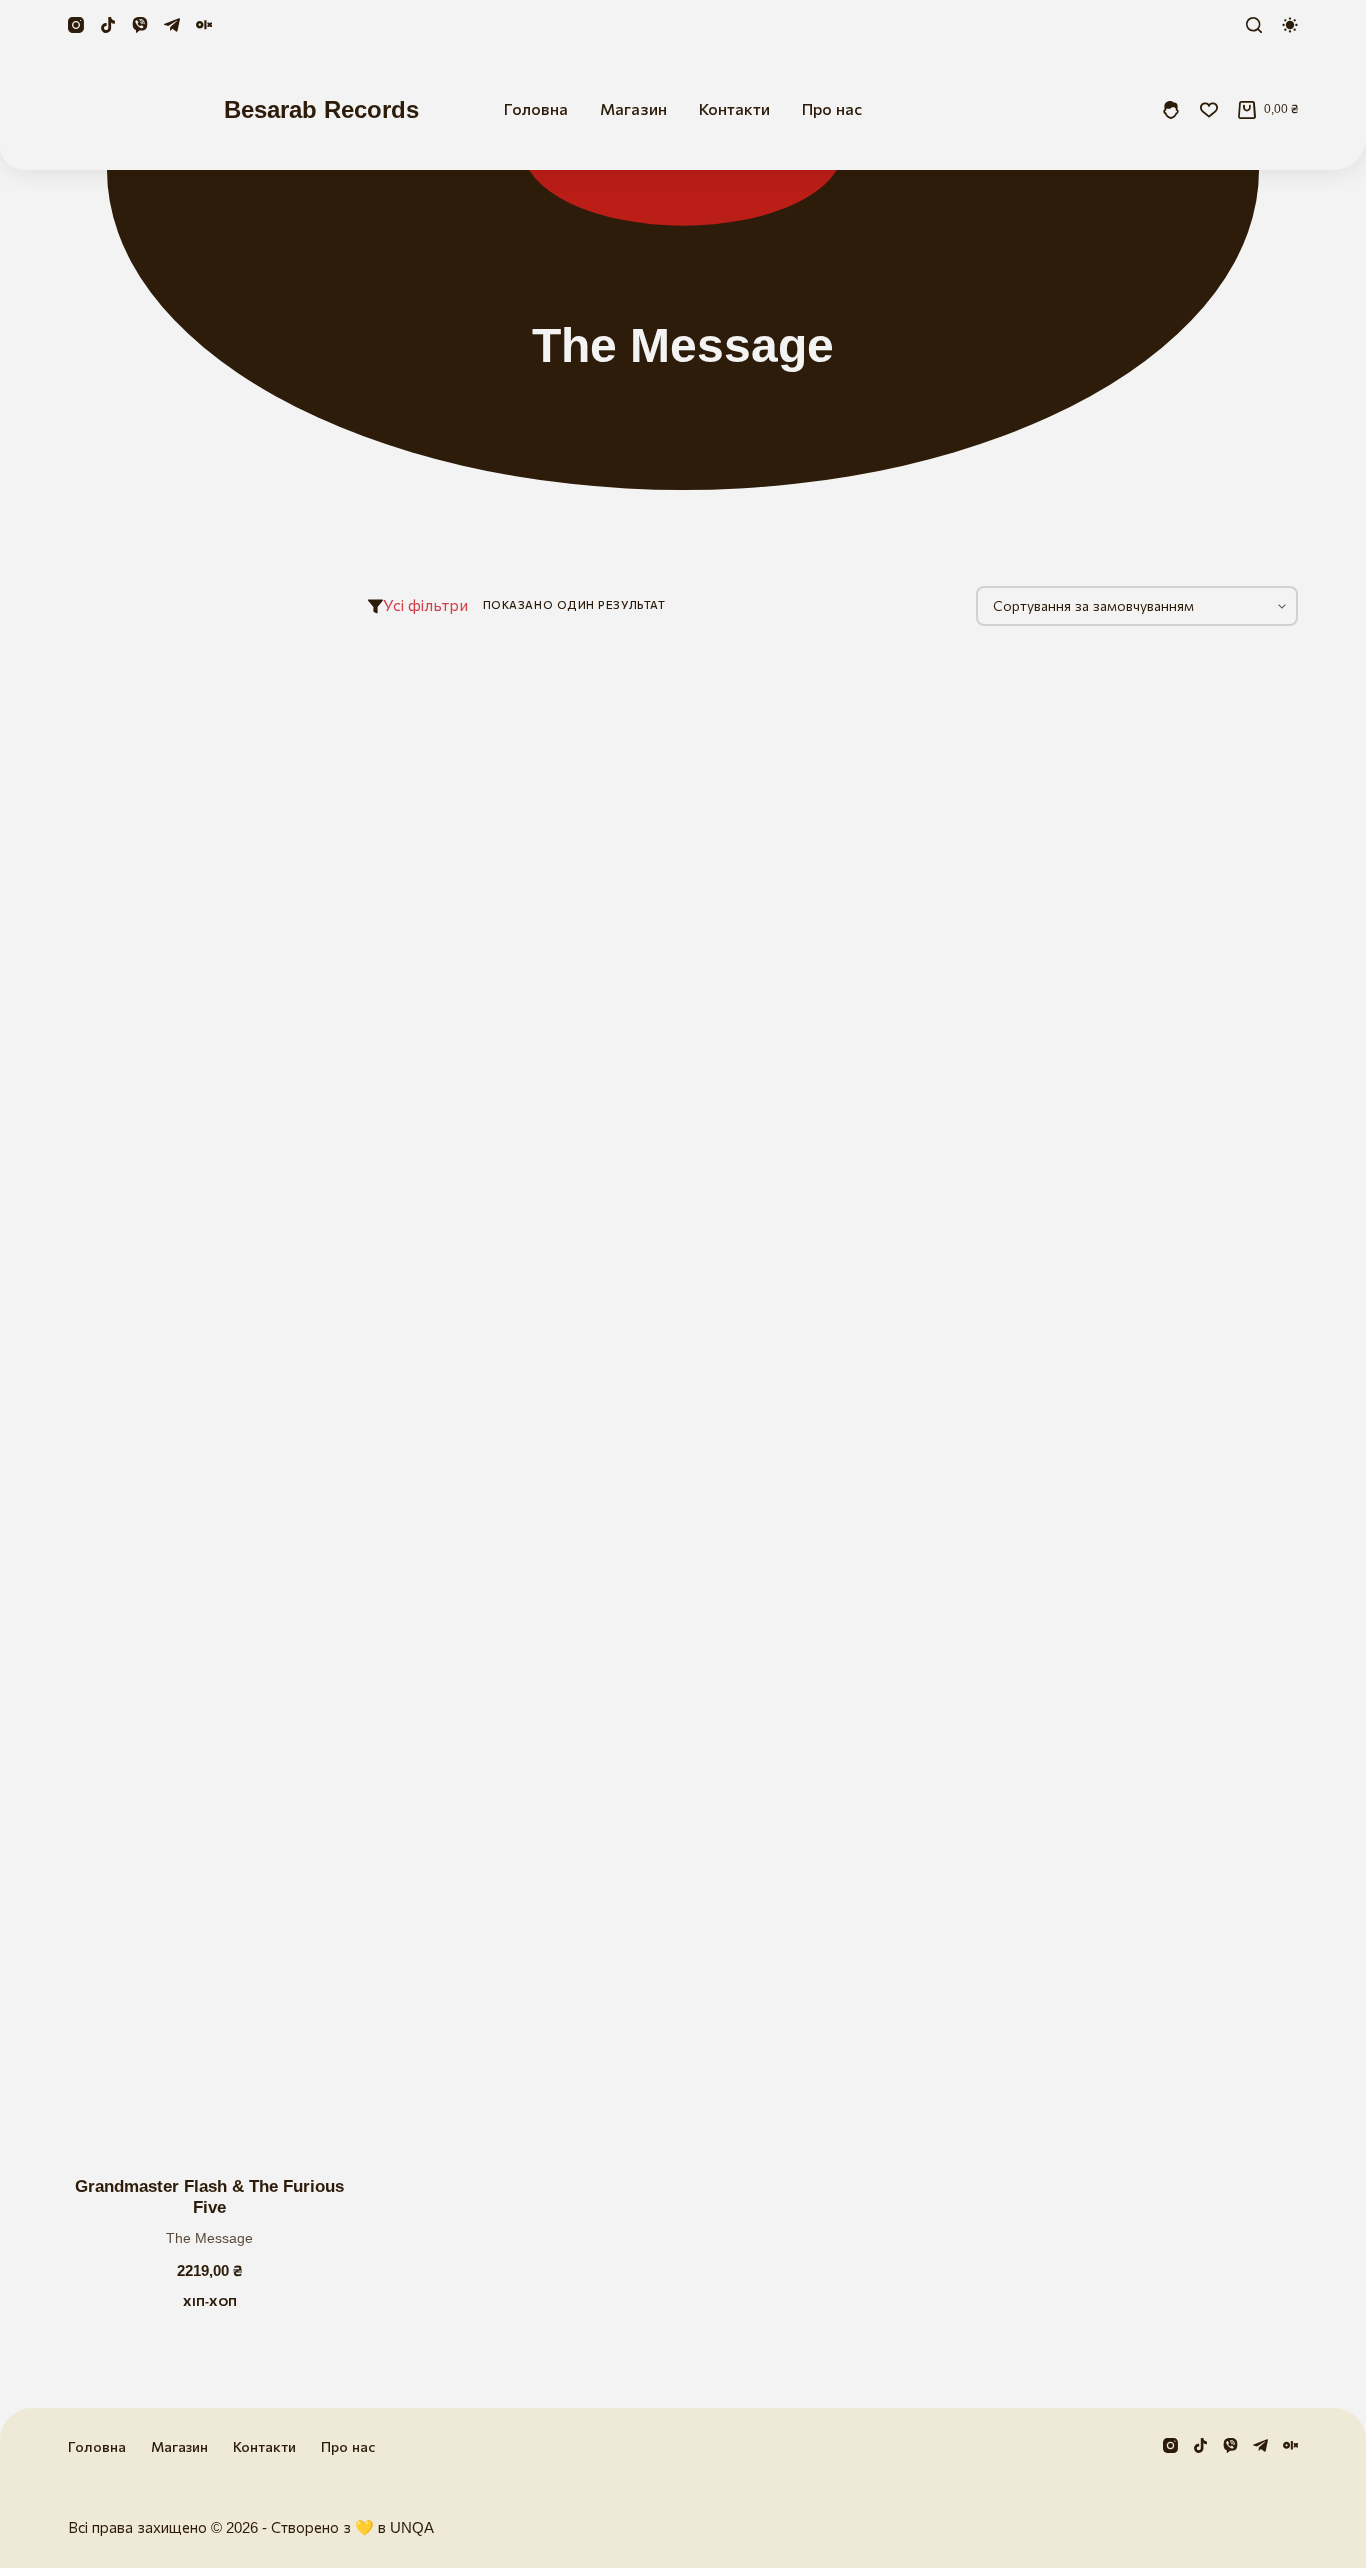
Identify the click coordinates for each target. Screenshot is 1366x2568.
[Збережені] (1209, 110)
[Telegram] (172, 25)
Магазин (633, 109)
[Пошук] (1254, 25)
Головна (536, 109)
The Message (209, 2238)
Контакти (734, 109)
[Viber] (140, 25)
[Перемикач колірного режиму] (1290, 25)
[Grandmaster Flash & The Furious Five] (209, 1401)
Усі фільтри (425, 605)
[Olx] (204, 25)
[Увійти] (1171, 110)
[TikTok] (108, 25)
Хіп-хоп (210, 2302)
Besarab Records (321, 109)
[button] (122, 2126)
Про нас (832, 109)
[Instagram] (76, 25)
